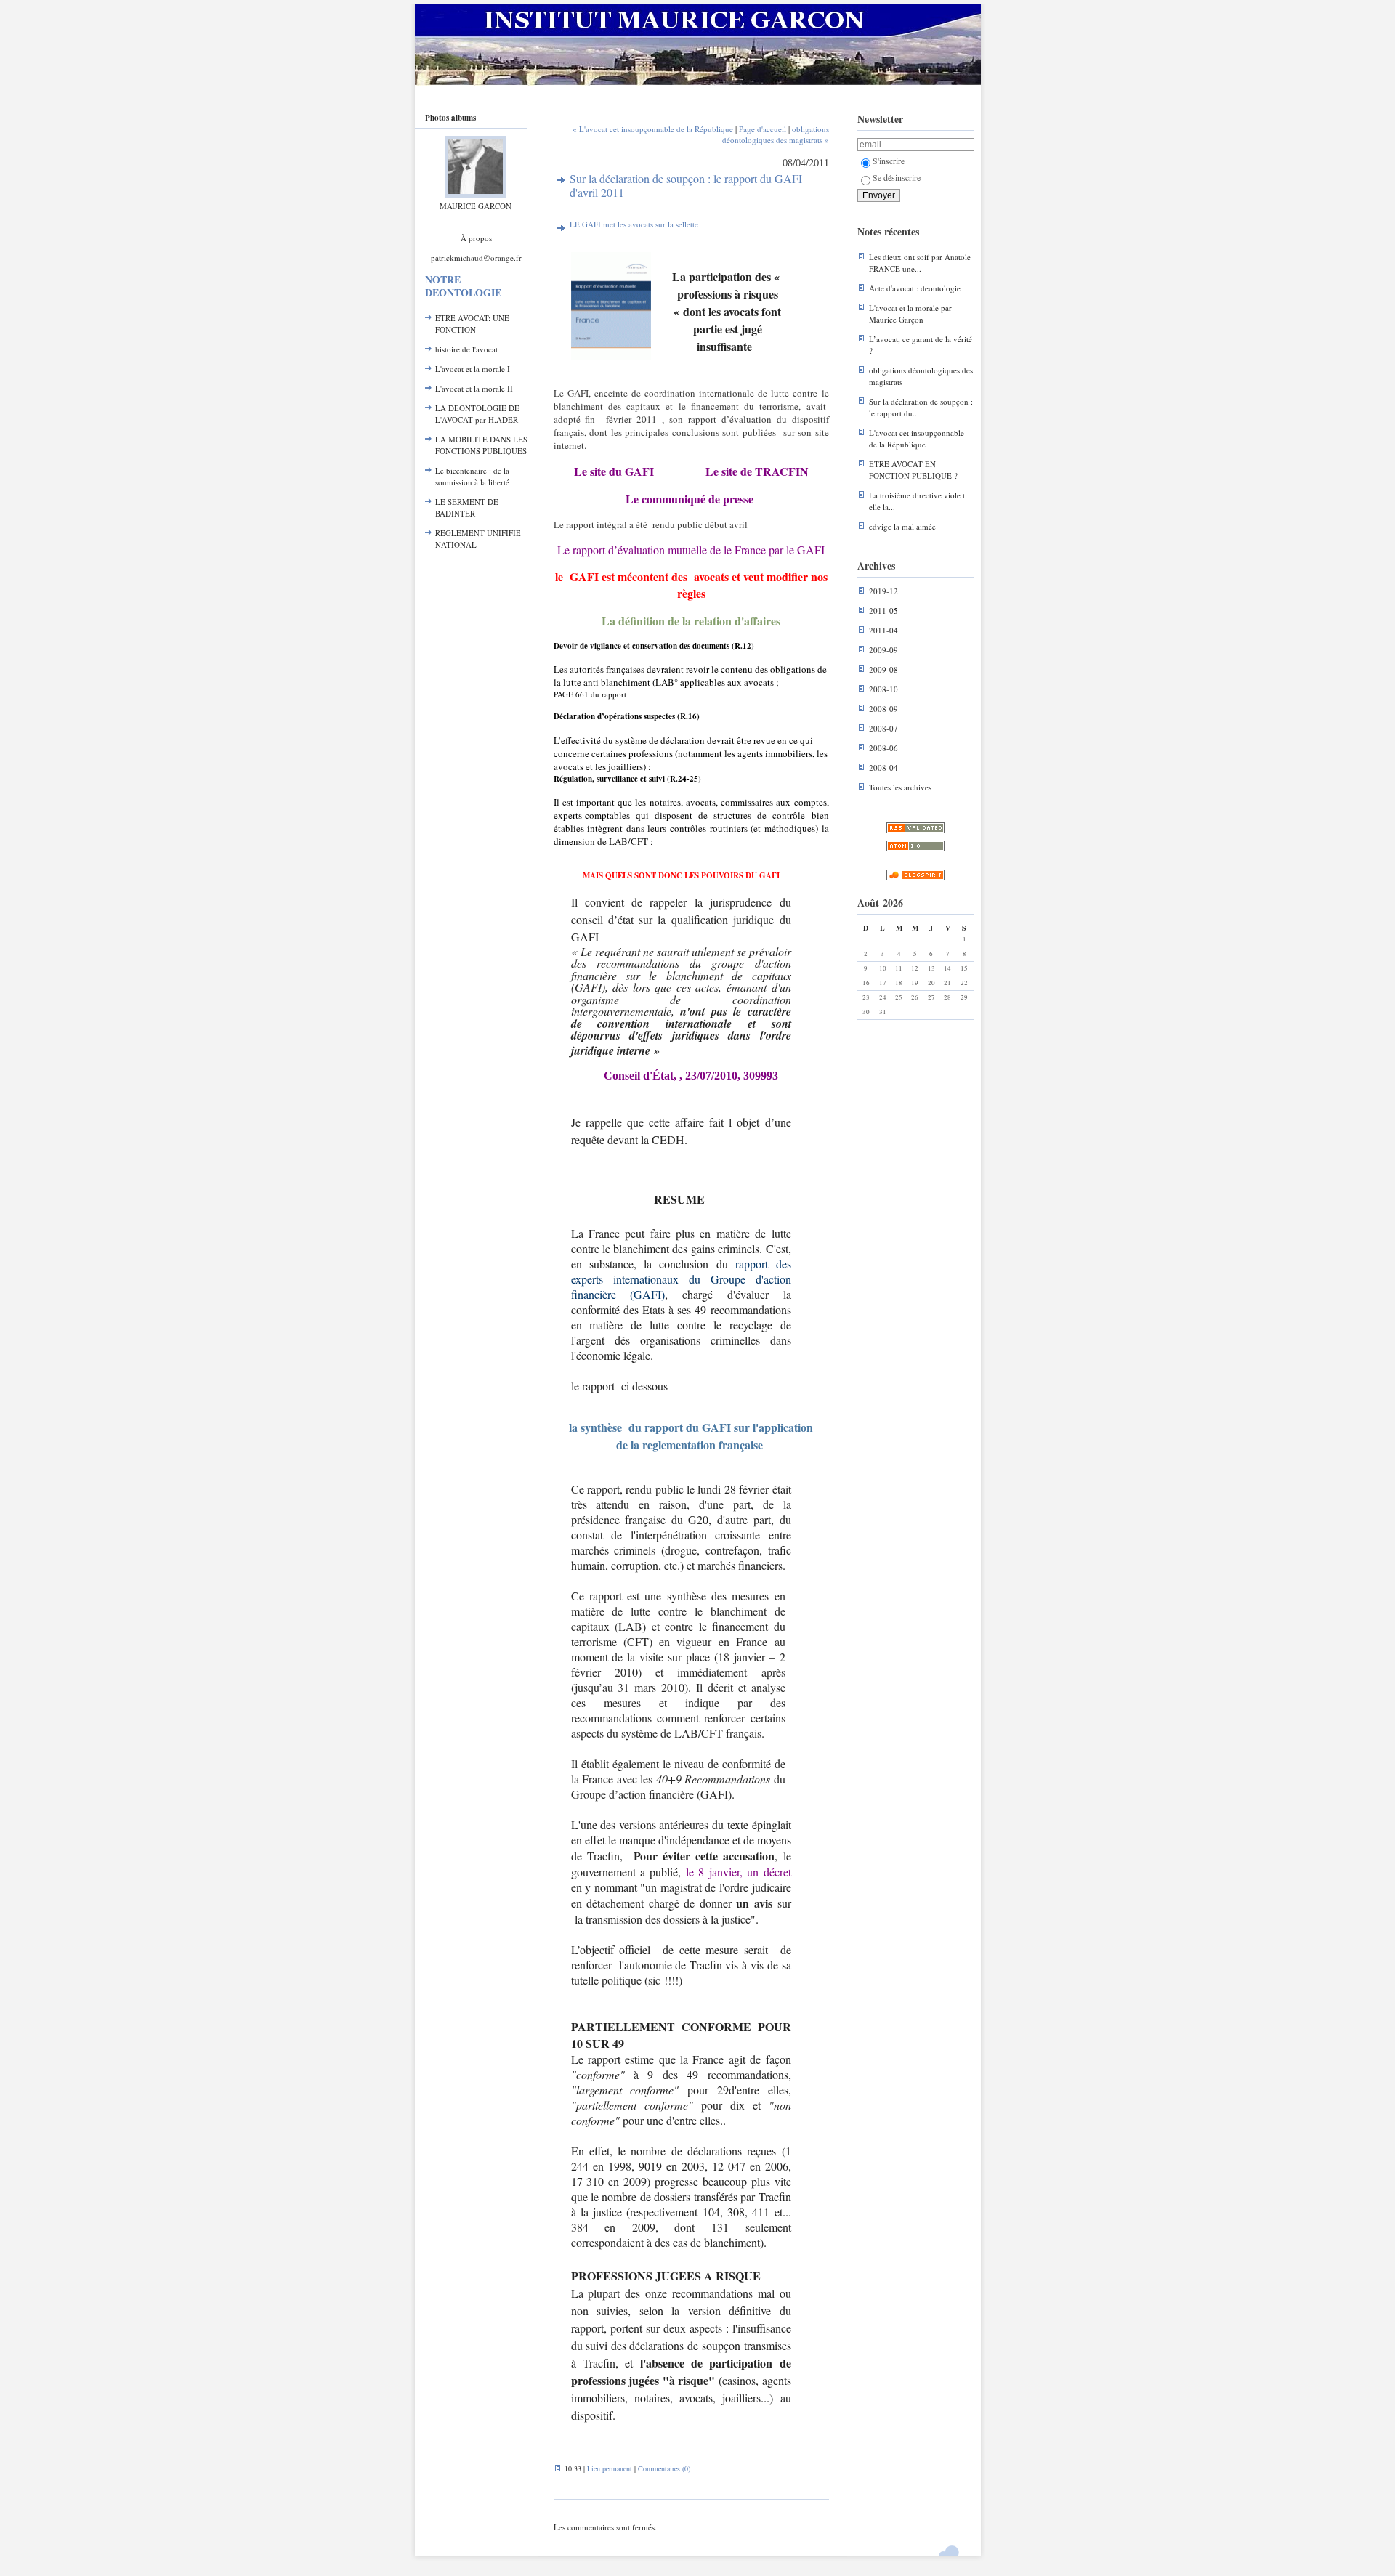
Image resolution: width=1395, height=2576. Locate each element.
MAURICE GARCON (476, 206)
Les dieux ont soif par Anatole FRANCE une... (920, 263)
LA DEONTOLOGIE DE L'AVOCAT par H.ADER (477, 414)
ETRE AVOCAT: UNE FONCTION (472, 324)
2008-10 (883, 689)
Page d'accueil (763, 129)
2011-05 (883, 611)
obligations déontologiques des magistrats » (776, 134)
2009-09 (883, 650)
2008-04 (883, 767)
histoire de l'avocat (466, 349)
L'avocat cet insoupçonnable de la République (917, 438)
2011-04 (883, 630)
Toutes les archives (900, 787)
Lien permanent (610, 2468)
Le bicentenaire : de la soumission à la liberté (472, 476)
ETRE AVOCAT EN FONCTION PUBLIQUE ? (913, 470)
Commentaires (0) (664, 2468)
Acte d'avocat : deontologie (915, 288)
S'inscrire (889, 161)
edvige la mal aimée (902, 526)
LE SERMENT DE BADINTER (467, 507)
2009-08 (883, 669)
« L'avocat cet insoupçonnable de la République (653, 129)
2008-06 (883, 748)
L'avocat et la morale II (474, 388)
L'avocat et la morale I (473, 369)
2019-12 (883, 591)
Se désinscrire (897, 177)
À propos (476, 238)
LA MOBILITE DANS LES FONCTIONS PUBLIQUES (481, 445)
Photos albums (450, 118)
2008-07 (883, 728)
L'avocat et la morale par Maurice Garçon (910, 313)
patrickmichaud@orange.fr (476, 258)
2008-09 (883, 709)
